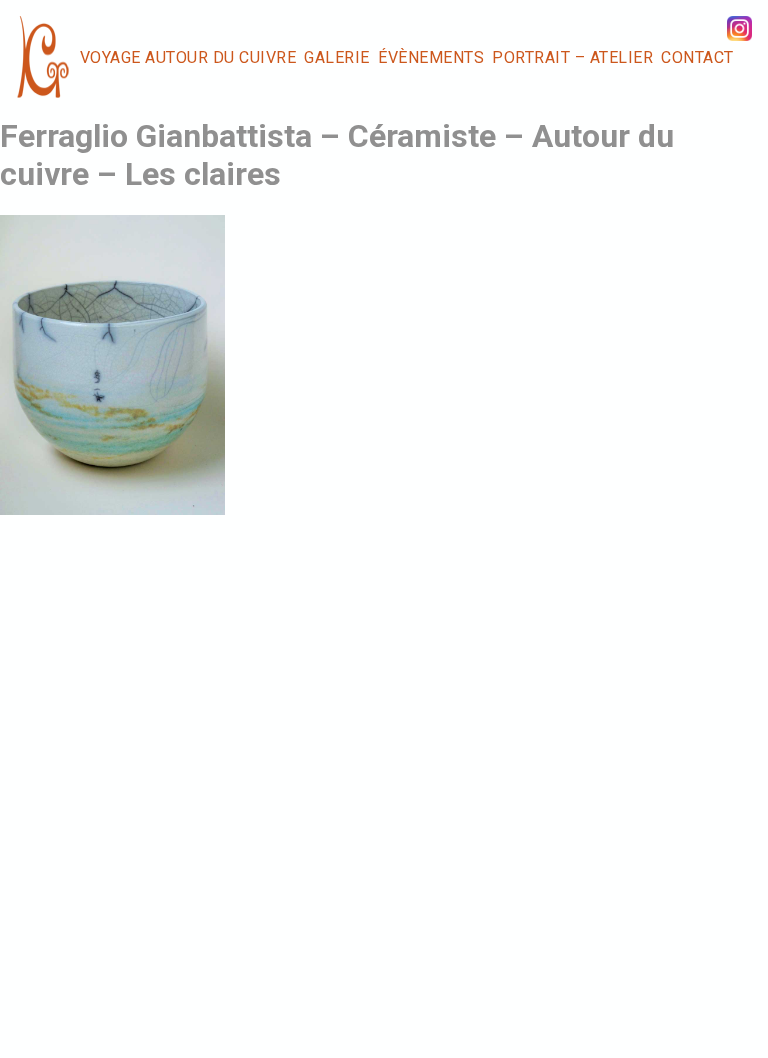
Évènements (431, 57)
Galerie (337, 57)
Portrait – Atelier (572, 57)
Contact (697, 57)
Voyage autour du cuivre (188, 57)
